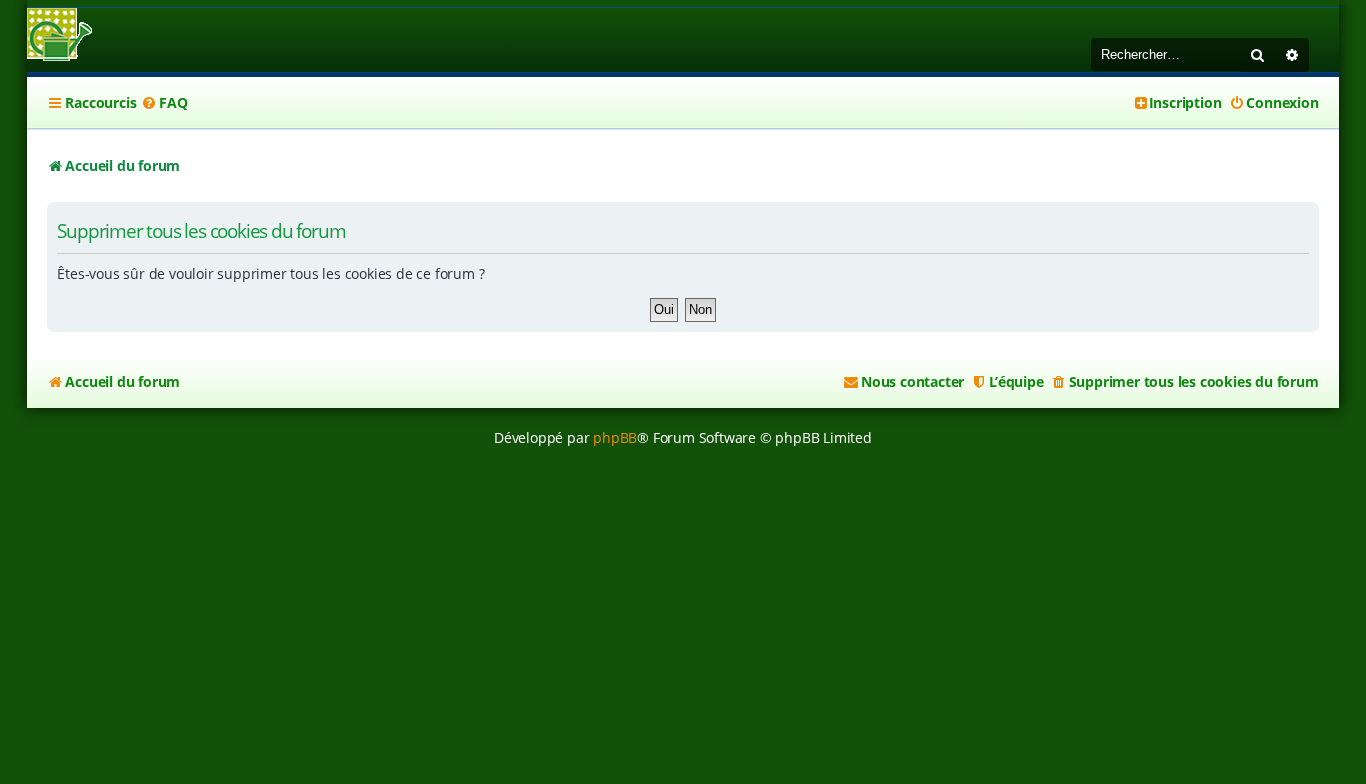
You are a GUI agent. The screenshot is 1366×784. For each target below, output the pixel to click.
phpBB (615, 437)
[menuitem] (164, 103)
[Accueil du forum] (59, 36)
